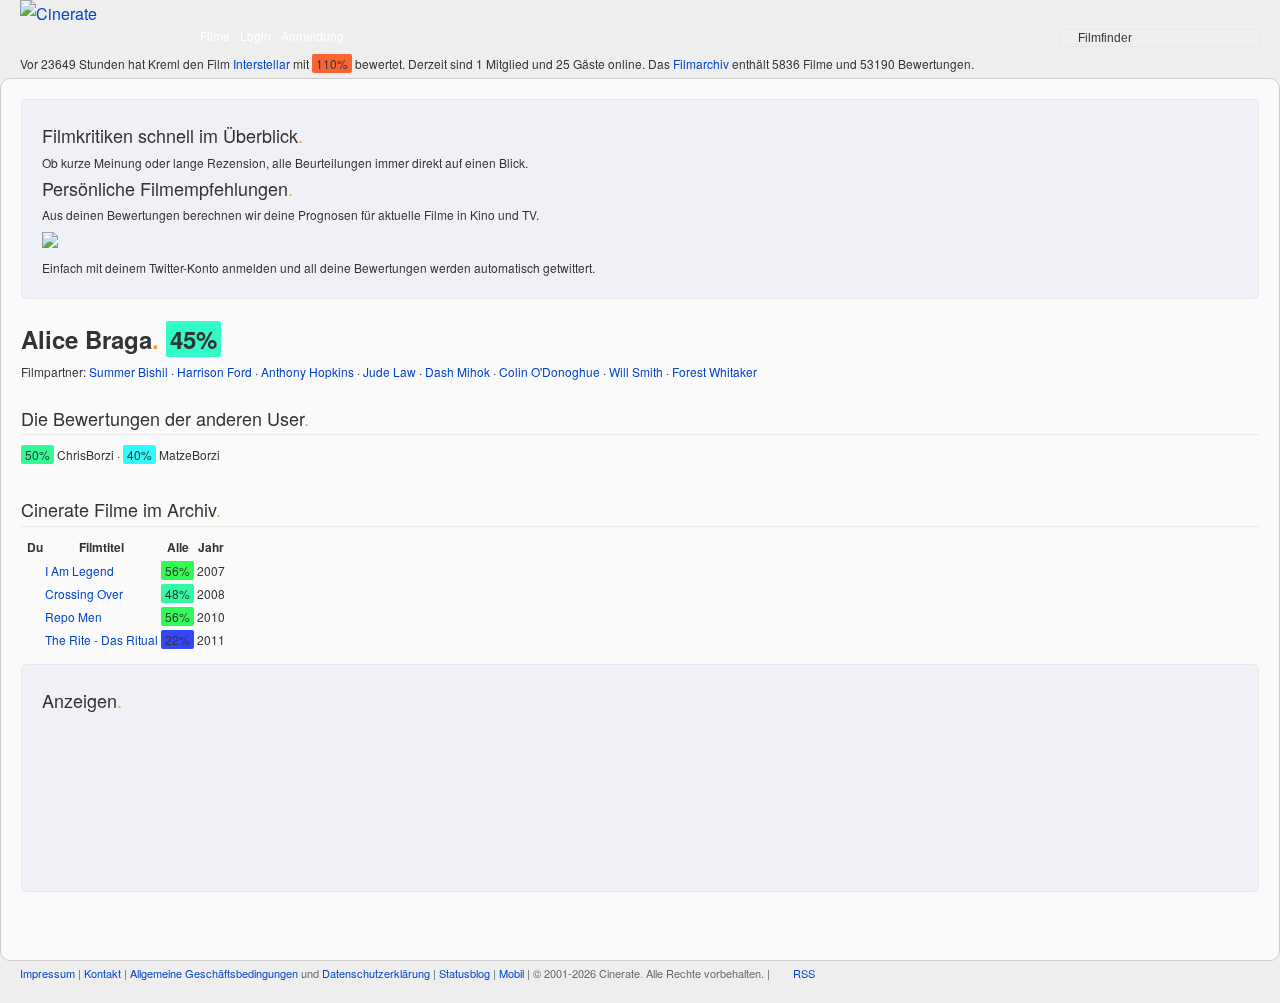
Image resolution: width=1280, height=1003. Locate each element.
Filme (215, 35)
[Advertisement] (132, 791)
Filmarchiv (701, 63)
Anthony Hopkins (307, 371)
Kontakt (102, 973)
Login (255, 35)
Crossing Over (84, 593)
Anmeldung (312, 35)
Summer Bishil (128, 371)
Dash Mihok (457, 371)
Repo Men (73, 616)
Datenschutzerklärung (376, 973)
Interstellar (261, 63)
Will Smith (636, 371)
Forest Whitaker (714, 371)
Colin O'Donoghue (549, 371)
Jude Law (389, 371)
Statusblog (464, 973)
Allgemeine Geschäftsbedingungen (214, 973)
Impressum (47, 973)
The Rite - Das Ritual (101, 639)
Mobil (511, 973)
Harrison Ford (214, 371)
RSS (804, 973)
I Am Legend (79, 570)
